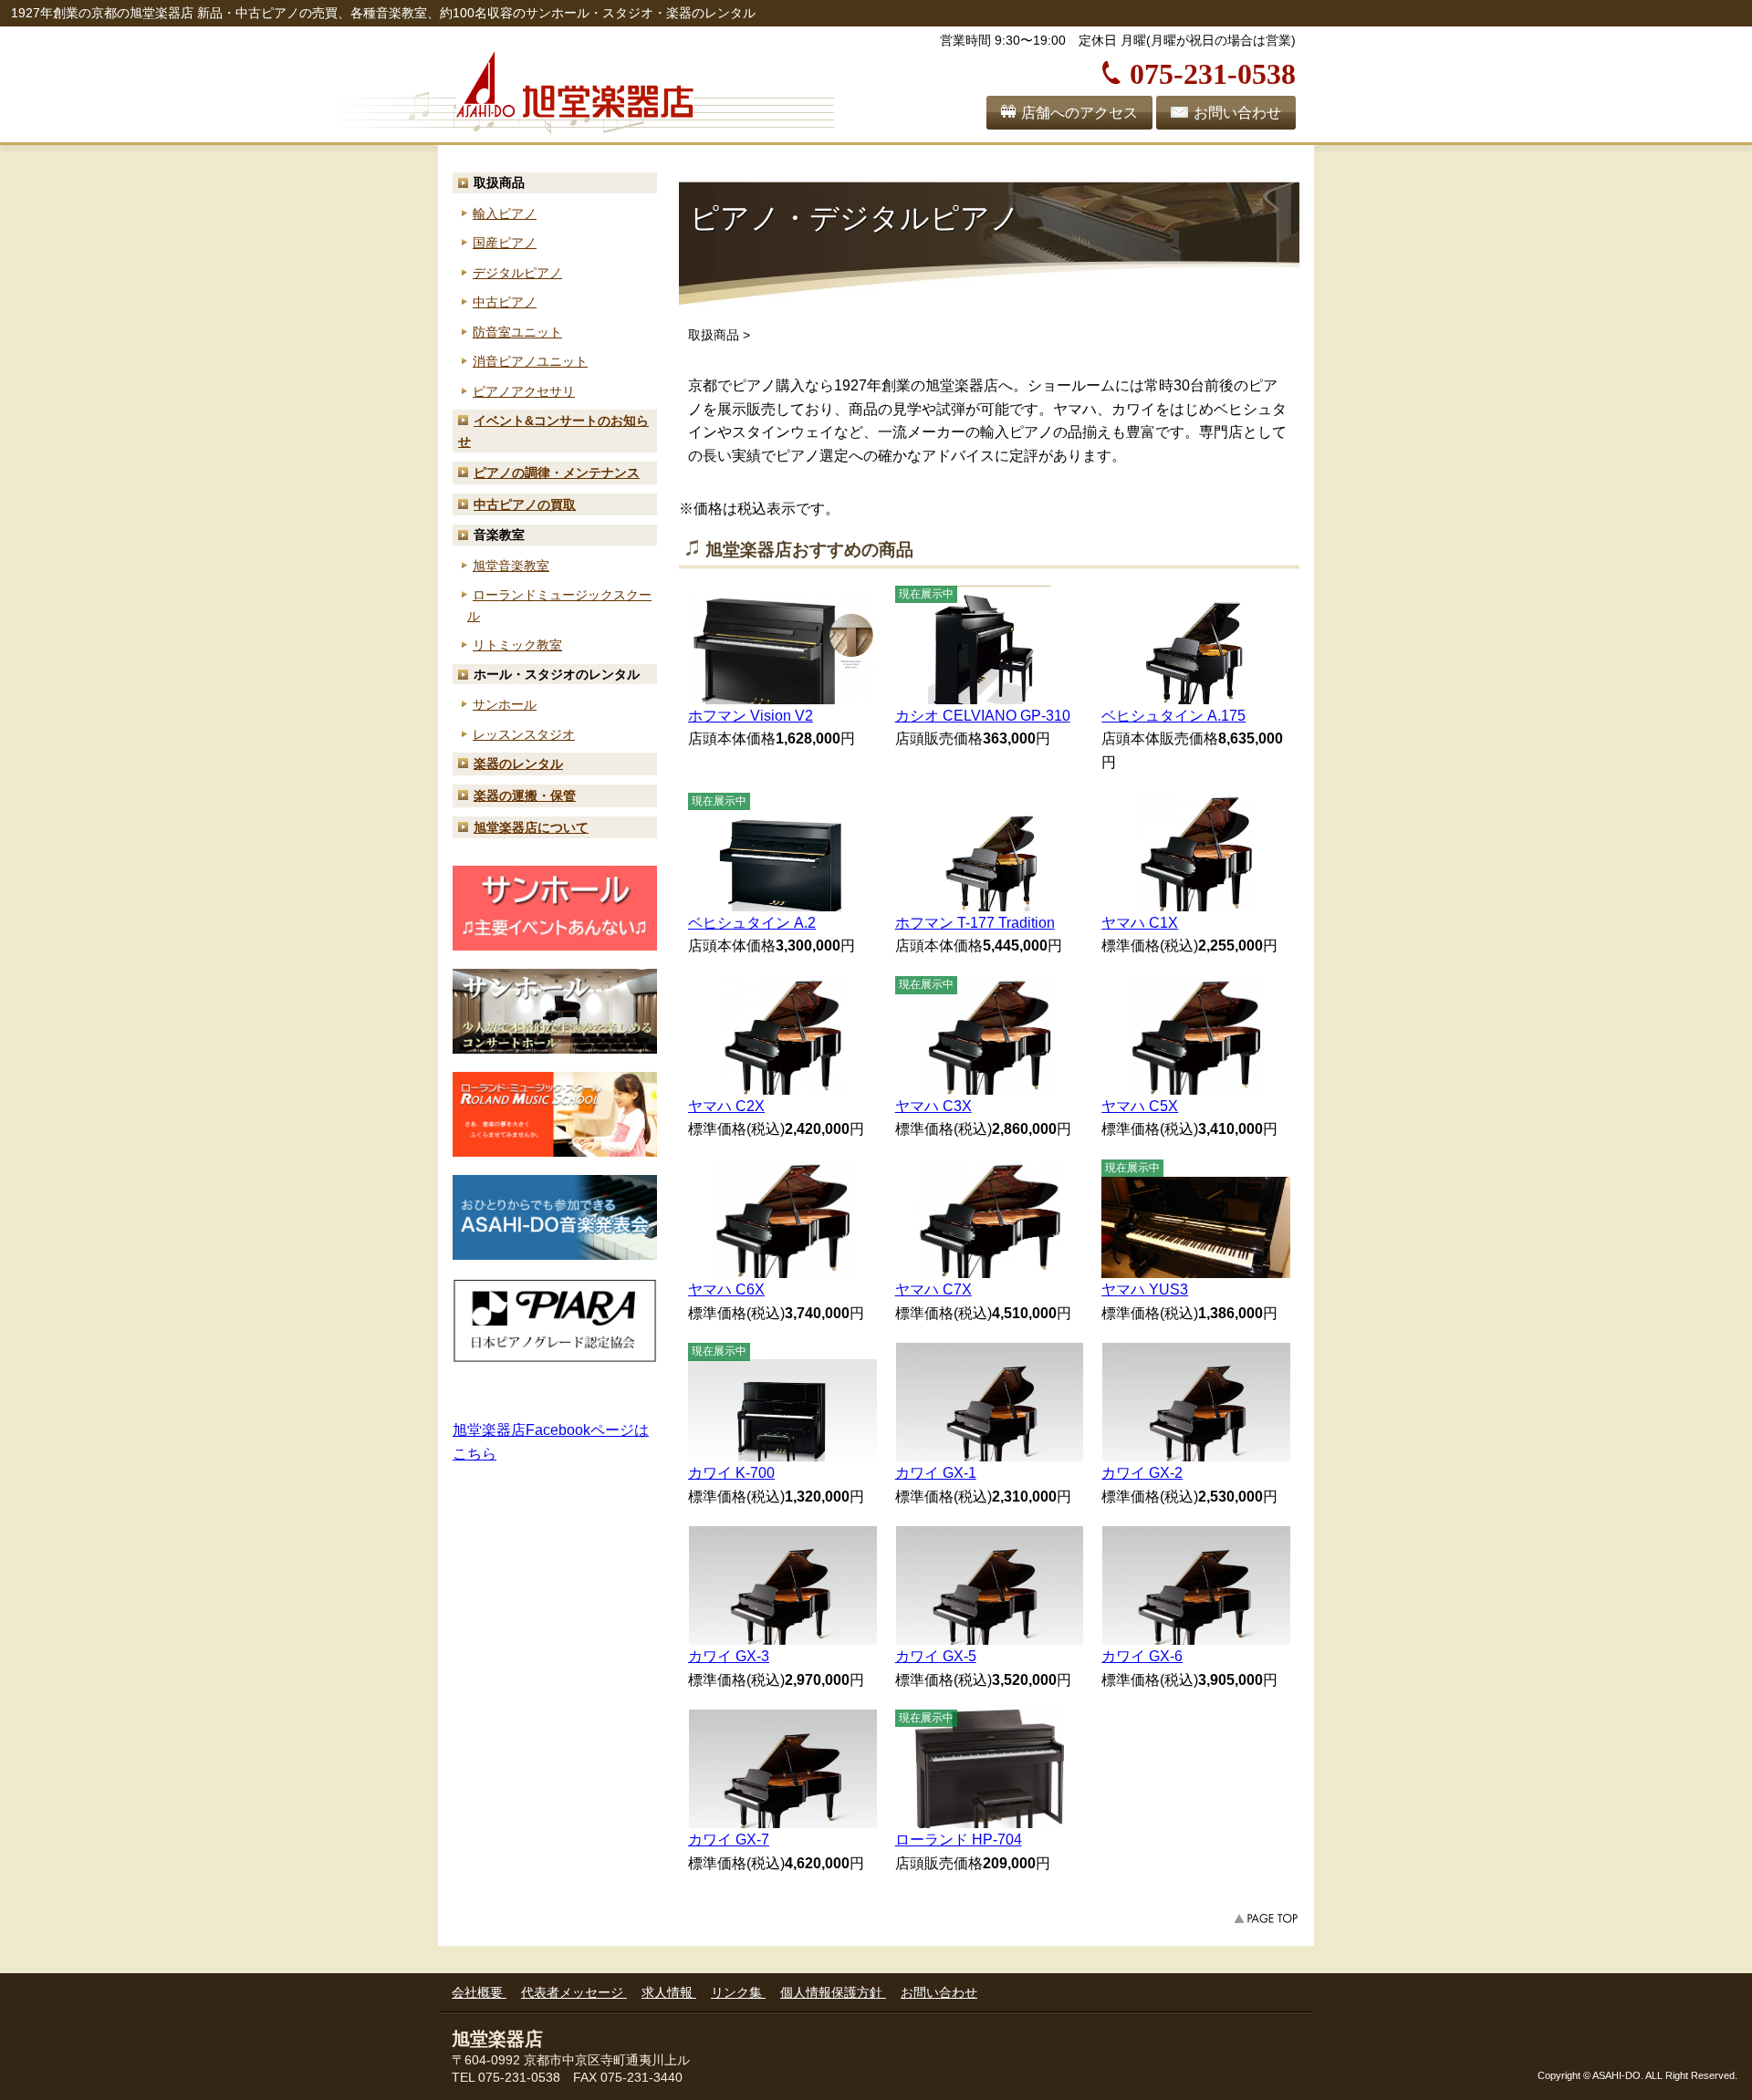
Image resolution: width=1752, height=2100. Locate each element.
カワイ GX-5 (936, 1656)
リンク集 (738, 1992)
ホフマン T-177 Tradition (975, 923)
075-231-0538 (1213, 71)
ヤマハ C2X (726, 1106)
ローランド (559, 605)
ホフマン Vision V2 (751, 716)
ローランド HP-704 (959, 1840)
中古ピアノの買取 (525, 504)
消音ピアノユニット (530, 361)
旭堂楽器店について (531, 827)
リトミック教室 (517, 645)
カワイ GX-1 (936, 1473)
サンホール (505, 704)
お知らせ (553, 431)
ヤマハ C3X (933, 1106)
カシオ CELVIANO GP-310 (983, 716)
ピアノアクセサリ (524, 391)
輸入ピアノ (505, 213)
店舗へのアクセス (1079, 113)
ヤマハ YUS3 (1145, 1289)
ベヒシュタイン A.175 (1173, 716)
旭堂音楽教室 (511, 566)
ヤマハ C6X (726, 1289)
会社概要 (479, 1992)
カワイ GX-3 (729, 1656)
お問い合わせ (1237, 113)
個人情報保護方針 (833, 1992)
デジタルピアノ (517, 273)
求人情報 (669, 1992)
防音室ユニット (517, 332)
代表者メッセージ (574, 1992)
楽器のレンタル (518, 764)
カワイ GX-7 (729, 1840)
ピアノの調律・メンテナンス (557, 473)
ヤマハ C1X (1140, 923)
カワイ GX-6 (1142, 1656)
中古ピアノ (505, 302)
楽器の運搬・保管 (525, 795)
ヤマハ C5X (1140, 1106)
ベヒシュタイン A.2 (752, 923)
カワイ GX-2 (1142, 1473)
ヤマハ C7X (933, 1289)
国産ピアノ (505, 243)
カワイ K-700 (731, 1473)
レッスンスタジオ (524, 734)
